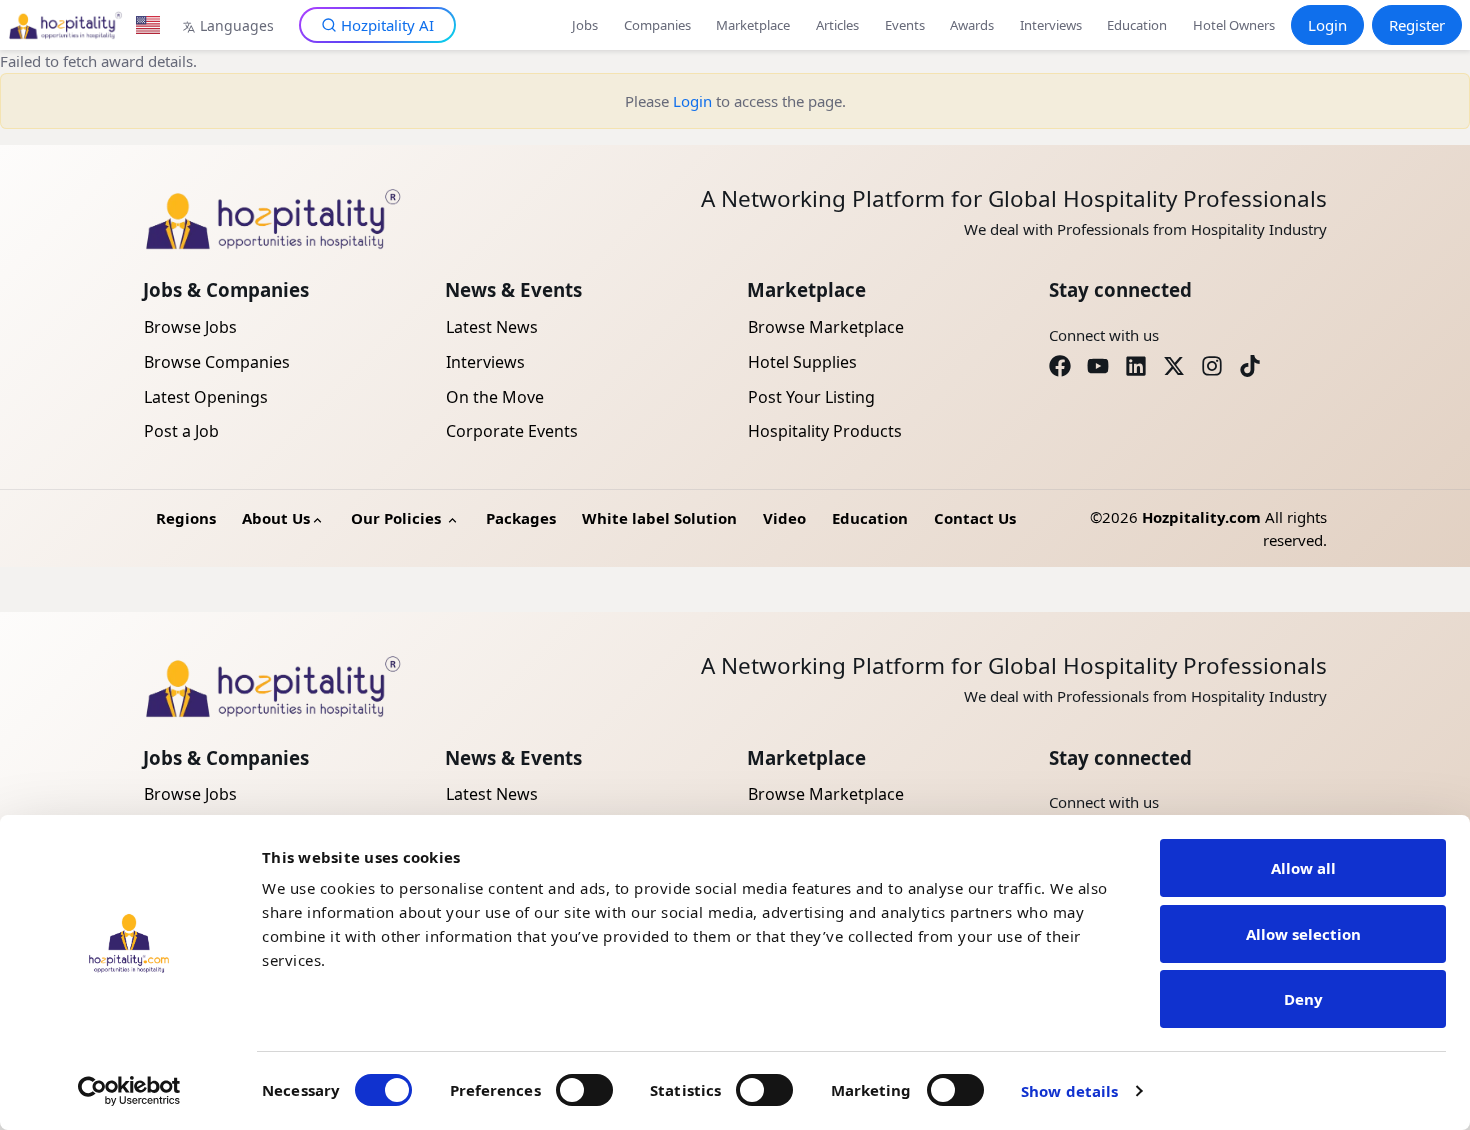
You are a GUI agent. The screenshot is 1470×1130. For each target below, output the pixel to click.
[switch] (584, 1090)
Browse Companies (217, 362)
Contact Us (975, 518)
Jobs (585, 25)
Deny (1303, 999)
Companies (657, 25)
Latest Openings (206, 397)
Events (905, 25)
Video (784, 518)
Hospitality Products (825, 431)
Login (1327, 25)
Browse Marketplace (826, 327)
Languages (237, 25)
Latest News (492, 327)
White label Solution (659, 518)
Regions (186, 518)
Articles (837, 25)
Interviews (1051, 25)
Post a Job (181, 431)
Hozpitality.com (1201, 517)
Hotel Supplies (802, 362)
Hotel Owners (1234, 25)
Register (1417, 25)
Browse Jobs (190, 327)
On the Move (495, 397)
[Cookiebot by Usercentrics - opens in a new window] (129, 1091)
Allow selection (1303, 934)
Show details (1069, 1091)
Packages (521, 518)
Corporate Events (512, 431)
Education (1137, 25)
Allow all (1303, 868)
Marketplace (753, 25)
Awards (972, 25)
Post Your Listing (811, 397)
